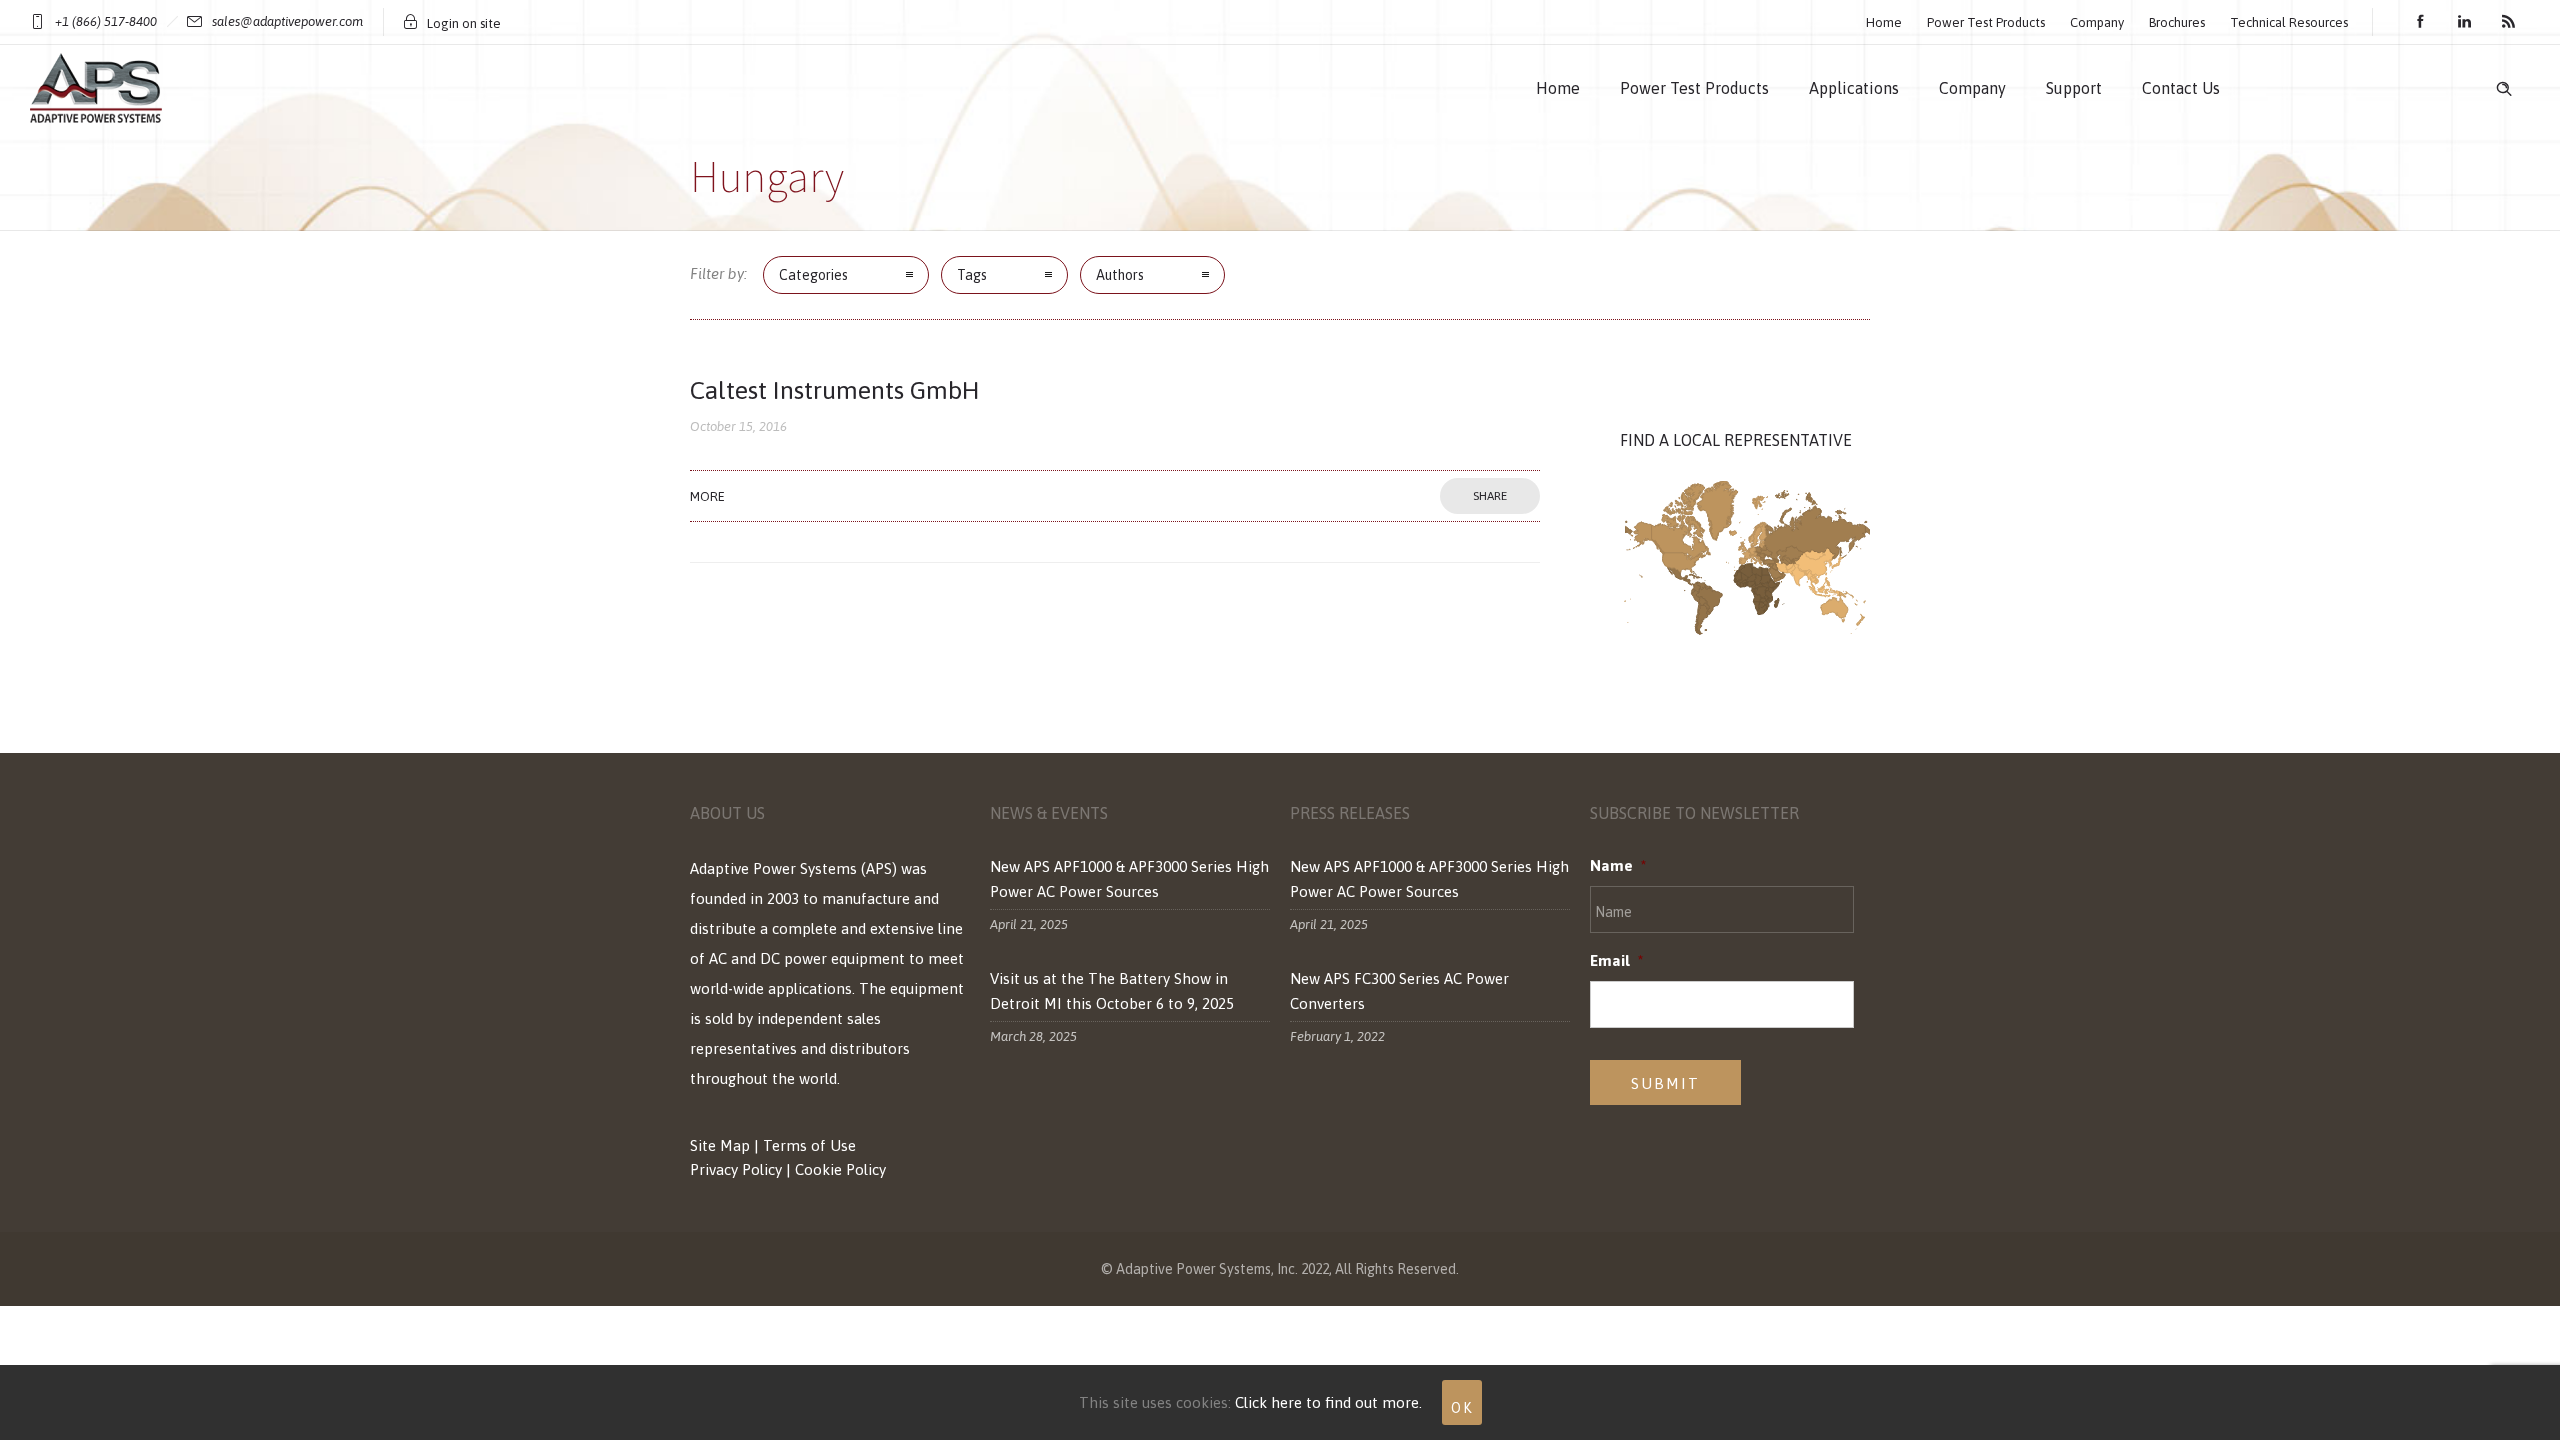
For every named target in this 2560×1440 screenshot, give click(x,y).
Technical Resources (2289, 22)
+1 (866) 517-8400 (106, 21)
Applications (1854, 88)
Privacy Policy (736, 1169)
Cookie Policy (840, 1169)
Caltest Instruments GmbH (835, 390)
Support (2074, 88)
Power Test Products (1986, 22)
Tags (972, 275)
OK (1462, 1408)
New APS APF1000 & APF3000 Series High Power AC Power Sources (1129, 879)
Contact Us (2181, 88)
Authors (1120, 275)
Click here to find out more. (1328, 1402)
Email (1616, 960)
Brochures (2177, 22)
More (707, 496)
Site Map (720, 1145)
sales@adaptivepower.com (287, 21)
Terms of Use (809, 1145)
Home (1884, 22)
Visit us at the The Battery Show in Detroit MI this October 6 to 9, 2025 (1112, 991)
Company (2097, 22)
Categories (813, 275)
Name (1618, 865)
